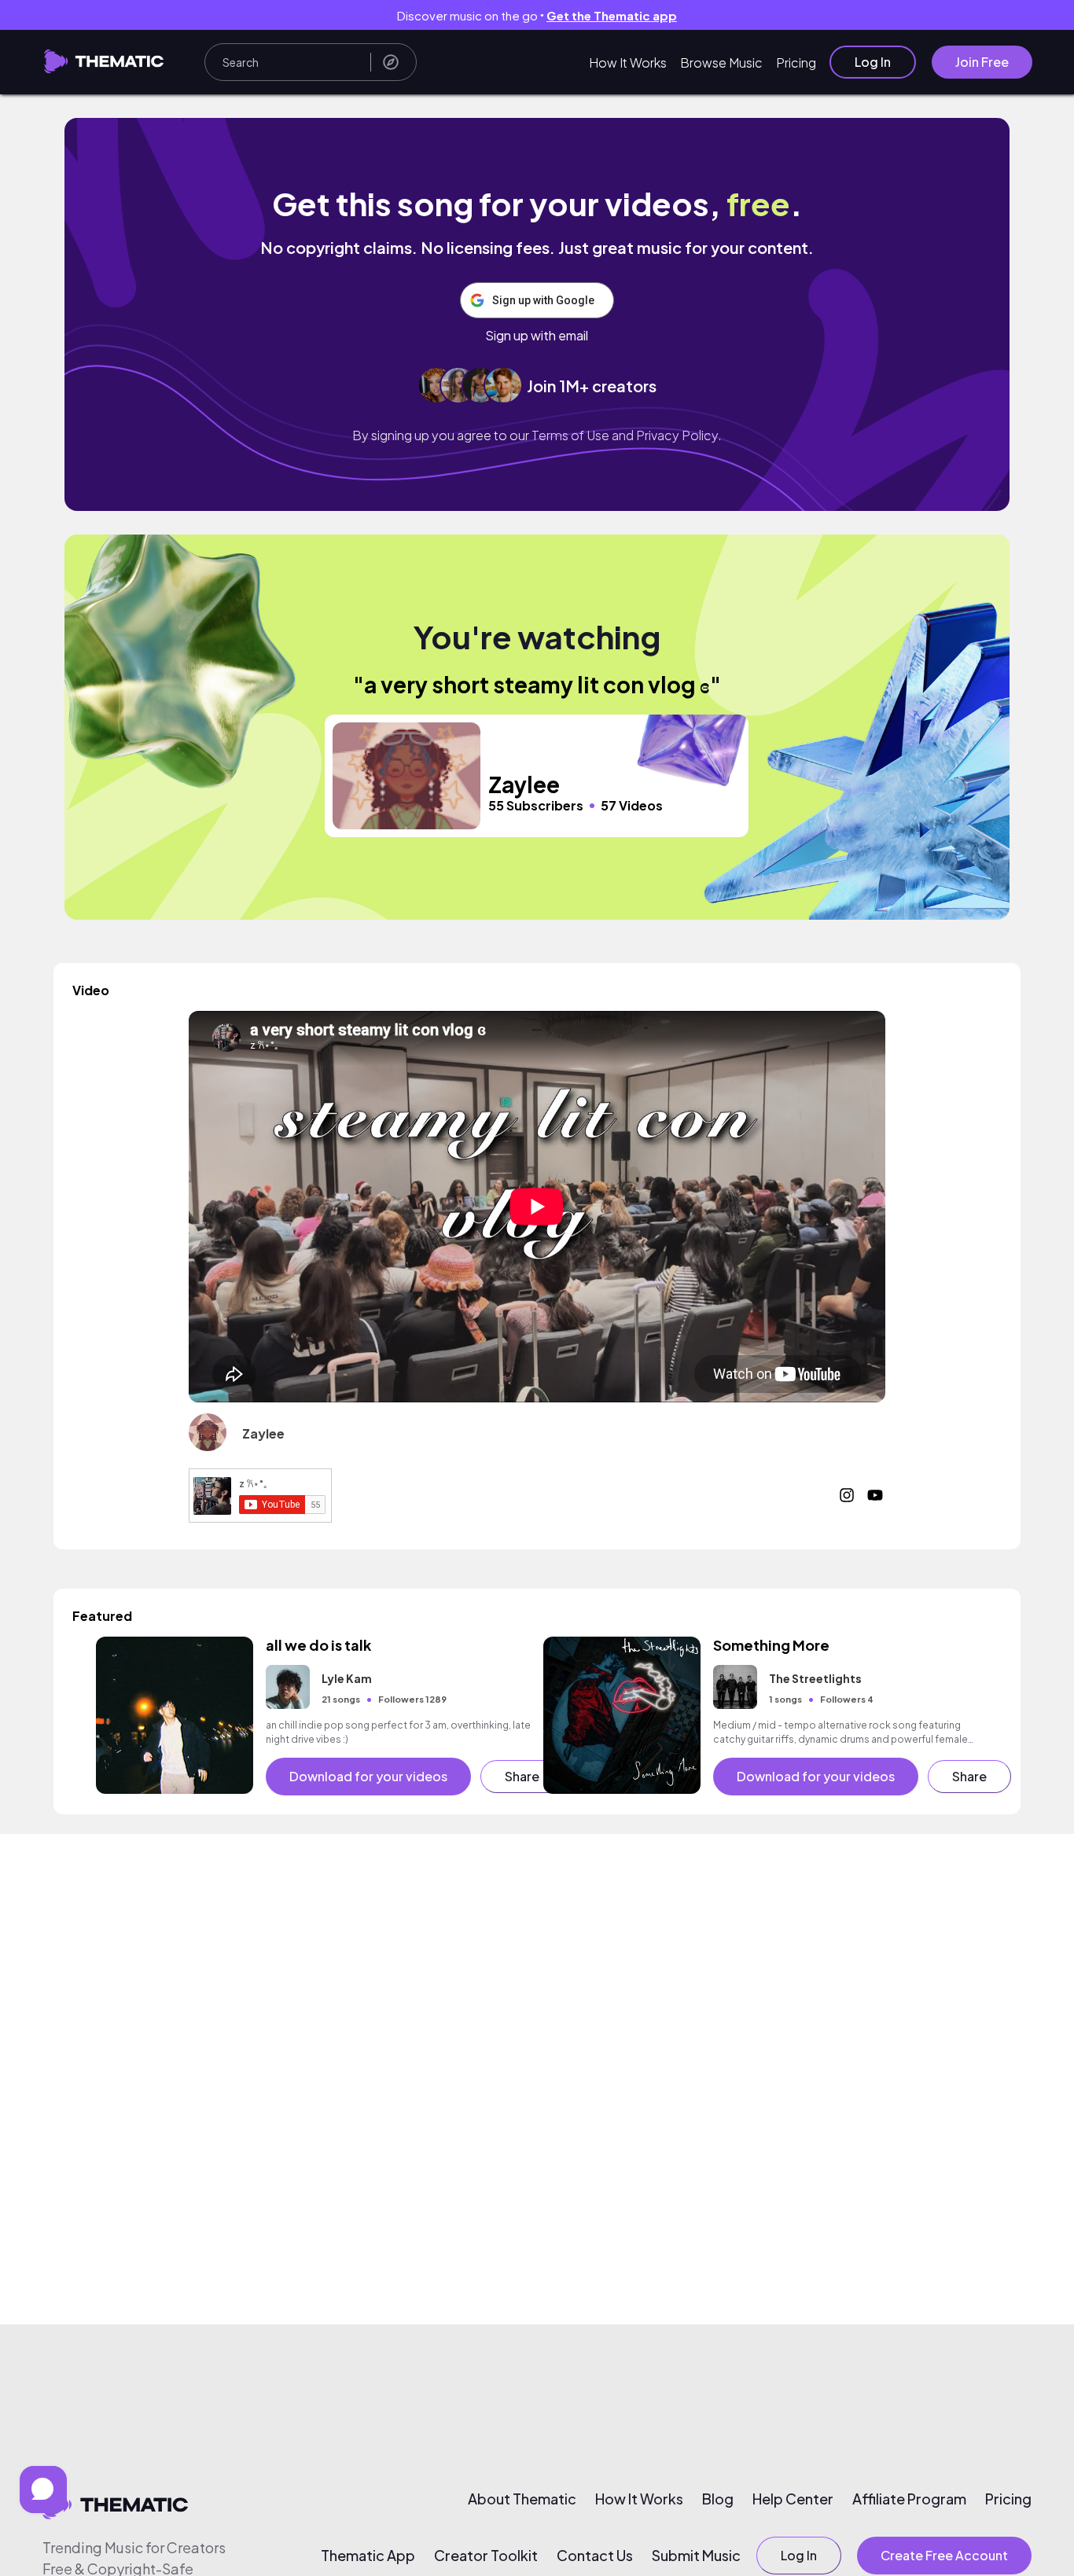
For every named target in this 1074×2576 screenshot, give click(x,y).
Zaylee (263, 1433)
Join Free (982, 62)
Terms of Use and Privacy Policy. (627, 435)
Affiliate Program (909, 2499)
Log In (873, 62)
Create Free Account (944, 2555)
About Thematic (522, 2499)
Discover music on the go (537, 15)
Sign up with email (537, 336)
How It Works (628, 62)
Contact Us (595, 2556)
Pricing (796, 62)
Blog (718, 2499)
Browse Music (721, 62)
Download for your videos (368, 1776)
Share (522, 1776)
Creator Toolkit (486, 2556)
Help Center (793, 2499)
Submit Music (696, 2556)
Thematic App (368, 2556)
